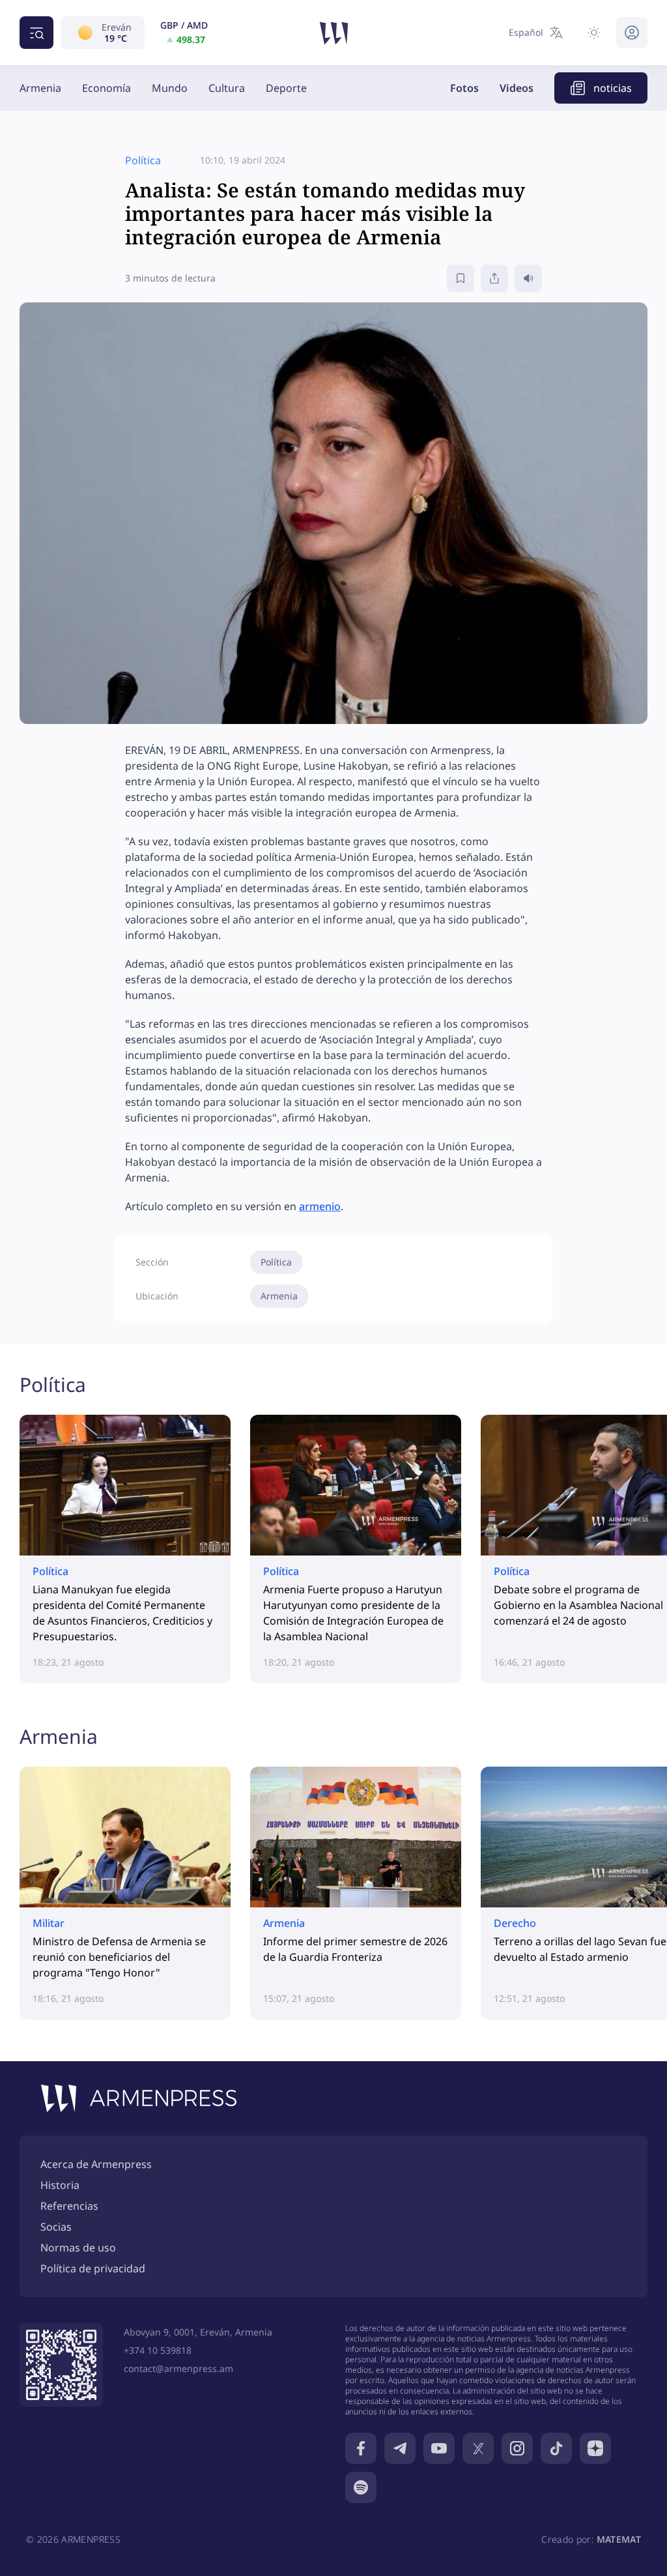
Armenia (40, 88)
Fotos (464, 88)
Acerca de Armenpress (96, 2164)
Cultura (227, 88)
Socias (56, 2227)
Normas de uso (78, 2248)
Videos (517, 88)
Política (276, 1262)
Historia (60, 2185)
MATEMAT (619, 2539)
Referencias (69, 2206)
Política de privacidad (93, 2268)
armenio (320, 1206)
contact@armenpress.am (178, 2368)
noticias (613, 88)
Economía (106, 88)
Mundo (170, 88)
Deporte (286, 88)
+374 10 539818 (158, 2350)
